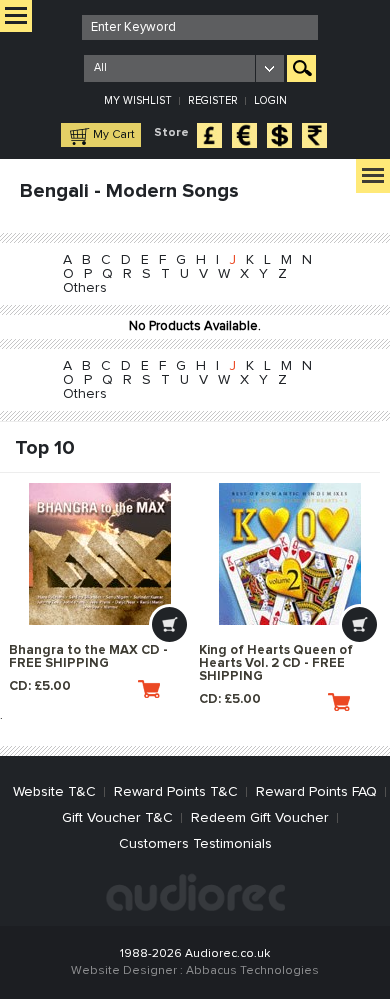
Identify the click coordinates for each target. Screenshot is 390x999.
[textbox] (200, 27)
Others (85, 288)
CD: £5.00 (40, 686)
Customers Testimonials (195, 844)
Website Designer (124, 971)
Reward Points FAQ (316, 792)
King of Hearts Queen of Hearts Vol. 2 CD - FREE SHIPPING (276, 663)
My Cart (114, 135)
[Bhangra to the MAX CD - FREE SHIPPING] (99, 554)
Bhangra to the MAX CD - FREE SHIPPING (88, 657)
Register (213, 100)
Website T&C (54, 792)
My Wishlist (138, 100)
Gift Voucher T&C (117, 818)
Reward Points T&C (176, 792)
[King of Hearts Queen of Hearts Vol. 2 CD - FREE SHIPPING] (289, 554)
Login (270, 100)
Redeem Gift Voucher (260, 818)
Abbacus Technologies (252, 971)
